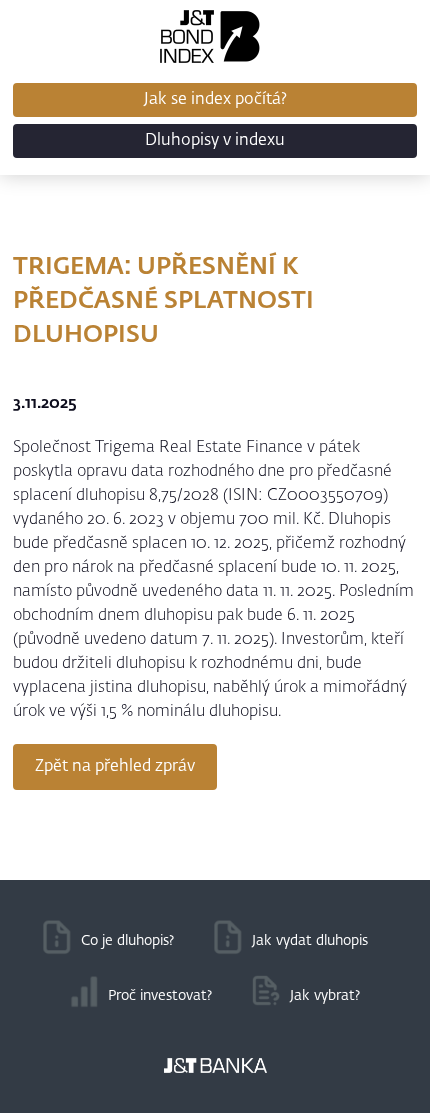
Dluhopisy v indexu (215, 141)
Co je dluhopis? (127, 941)
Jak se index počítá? (215, 100)
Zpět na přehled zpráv (115, 767)
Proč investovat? (160, 996)
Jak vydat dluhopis (310, 941)
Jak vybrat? (325, 996)
